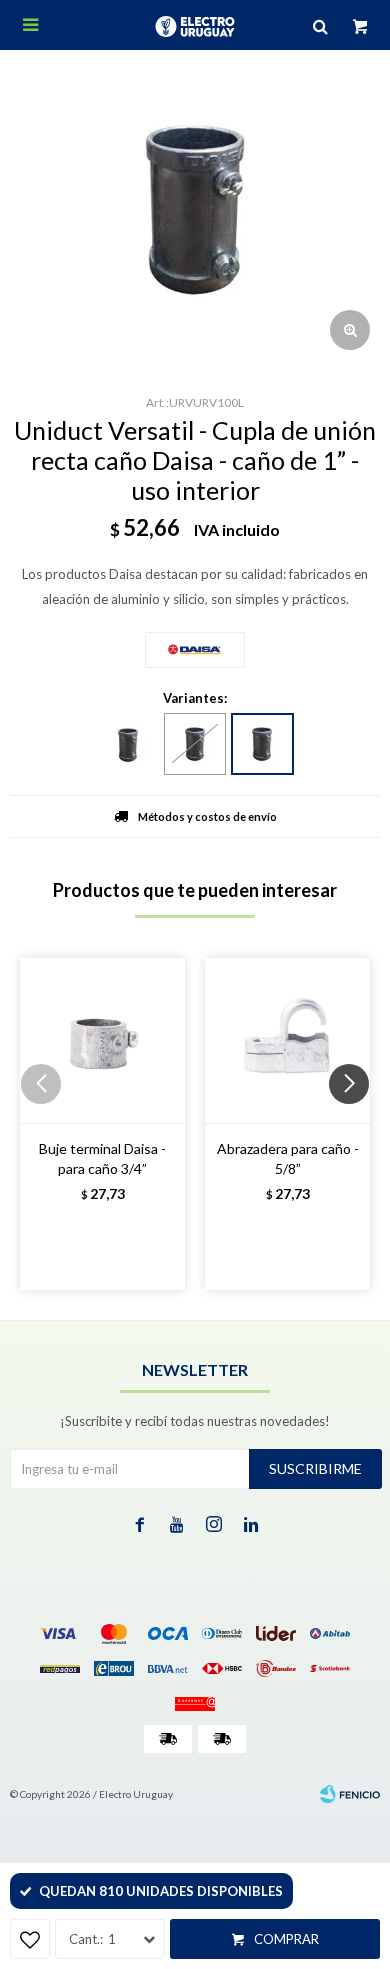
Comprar (286, 1939)
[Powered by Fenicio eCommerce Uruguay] (350, 1794)
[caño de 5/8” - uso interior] (128, 745)
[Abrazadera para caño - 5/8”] (287, 1040)
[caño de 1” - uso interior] (262, 744)
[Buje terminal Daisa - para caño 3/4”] (102, 1040)
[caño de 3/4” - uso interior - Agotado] (195, 744)
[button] (356, 1124)
